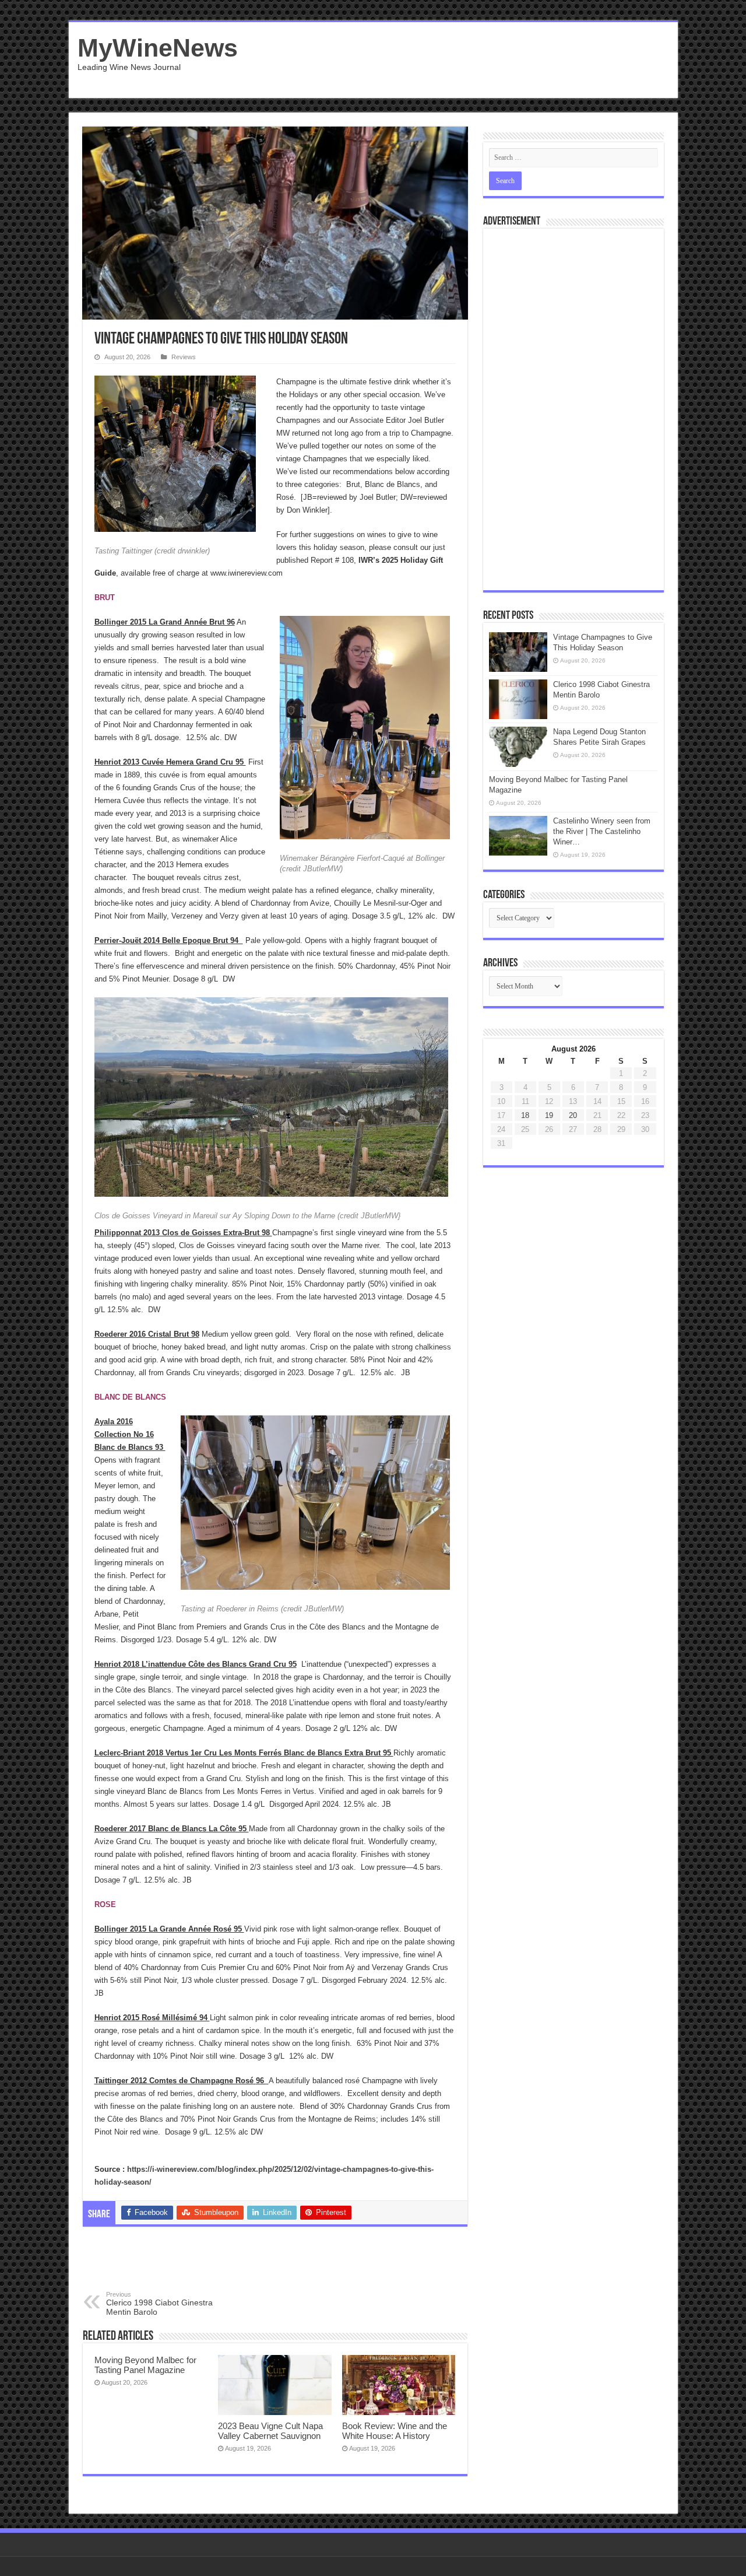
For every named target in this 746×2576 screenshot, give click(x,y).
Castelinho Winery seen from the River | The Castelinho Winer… (602, 831)
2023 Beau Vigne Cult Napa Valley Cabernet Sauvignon (270, 2431)
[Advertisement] (457, 60)
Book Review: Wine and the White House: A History (395, 2431)
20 (573, 1115)
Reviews (184, 357)
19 (549, 1115)
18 (525, 1115)
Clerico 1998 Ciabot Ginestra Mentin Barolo (159, 2304)
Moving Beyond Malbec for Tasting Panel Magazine (145, 2365)
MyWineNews (158, 48)
